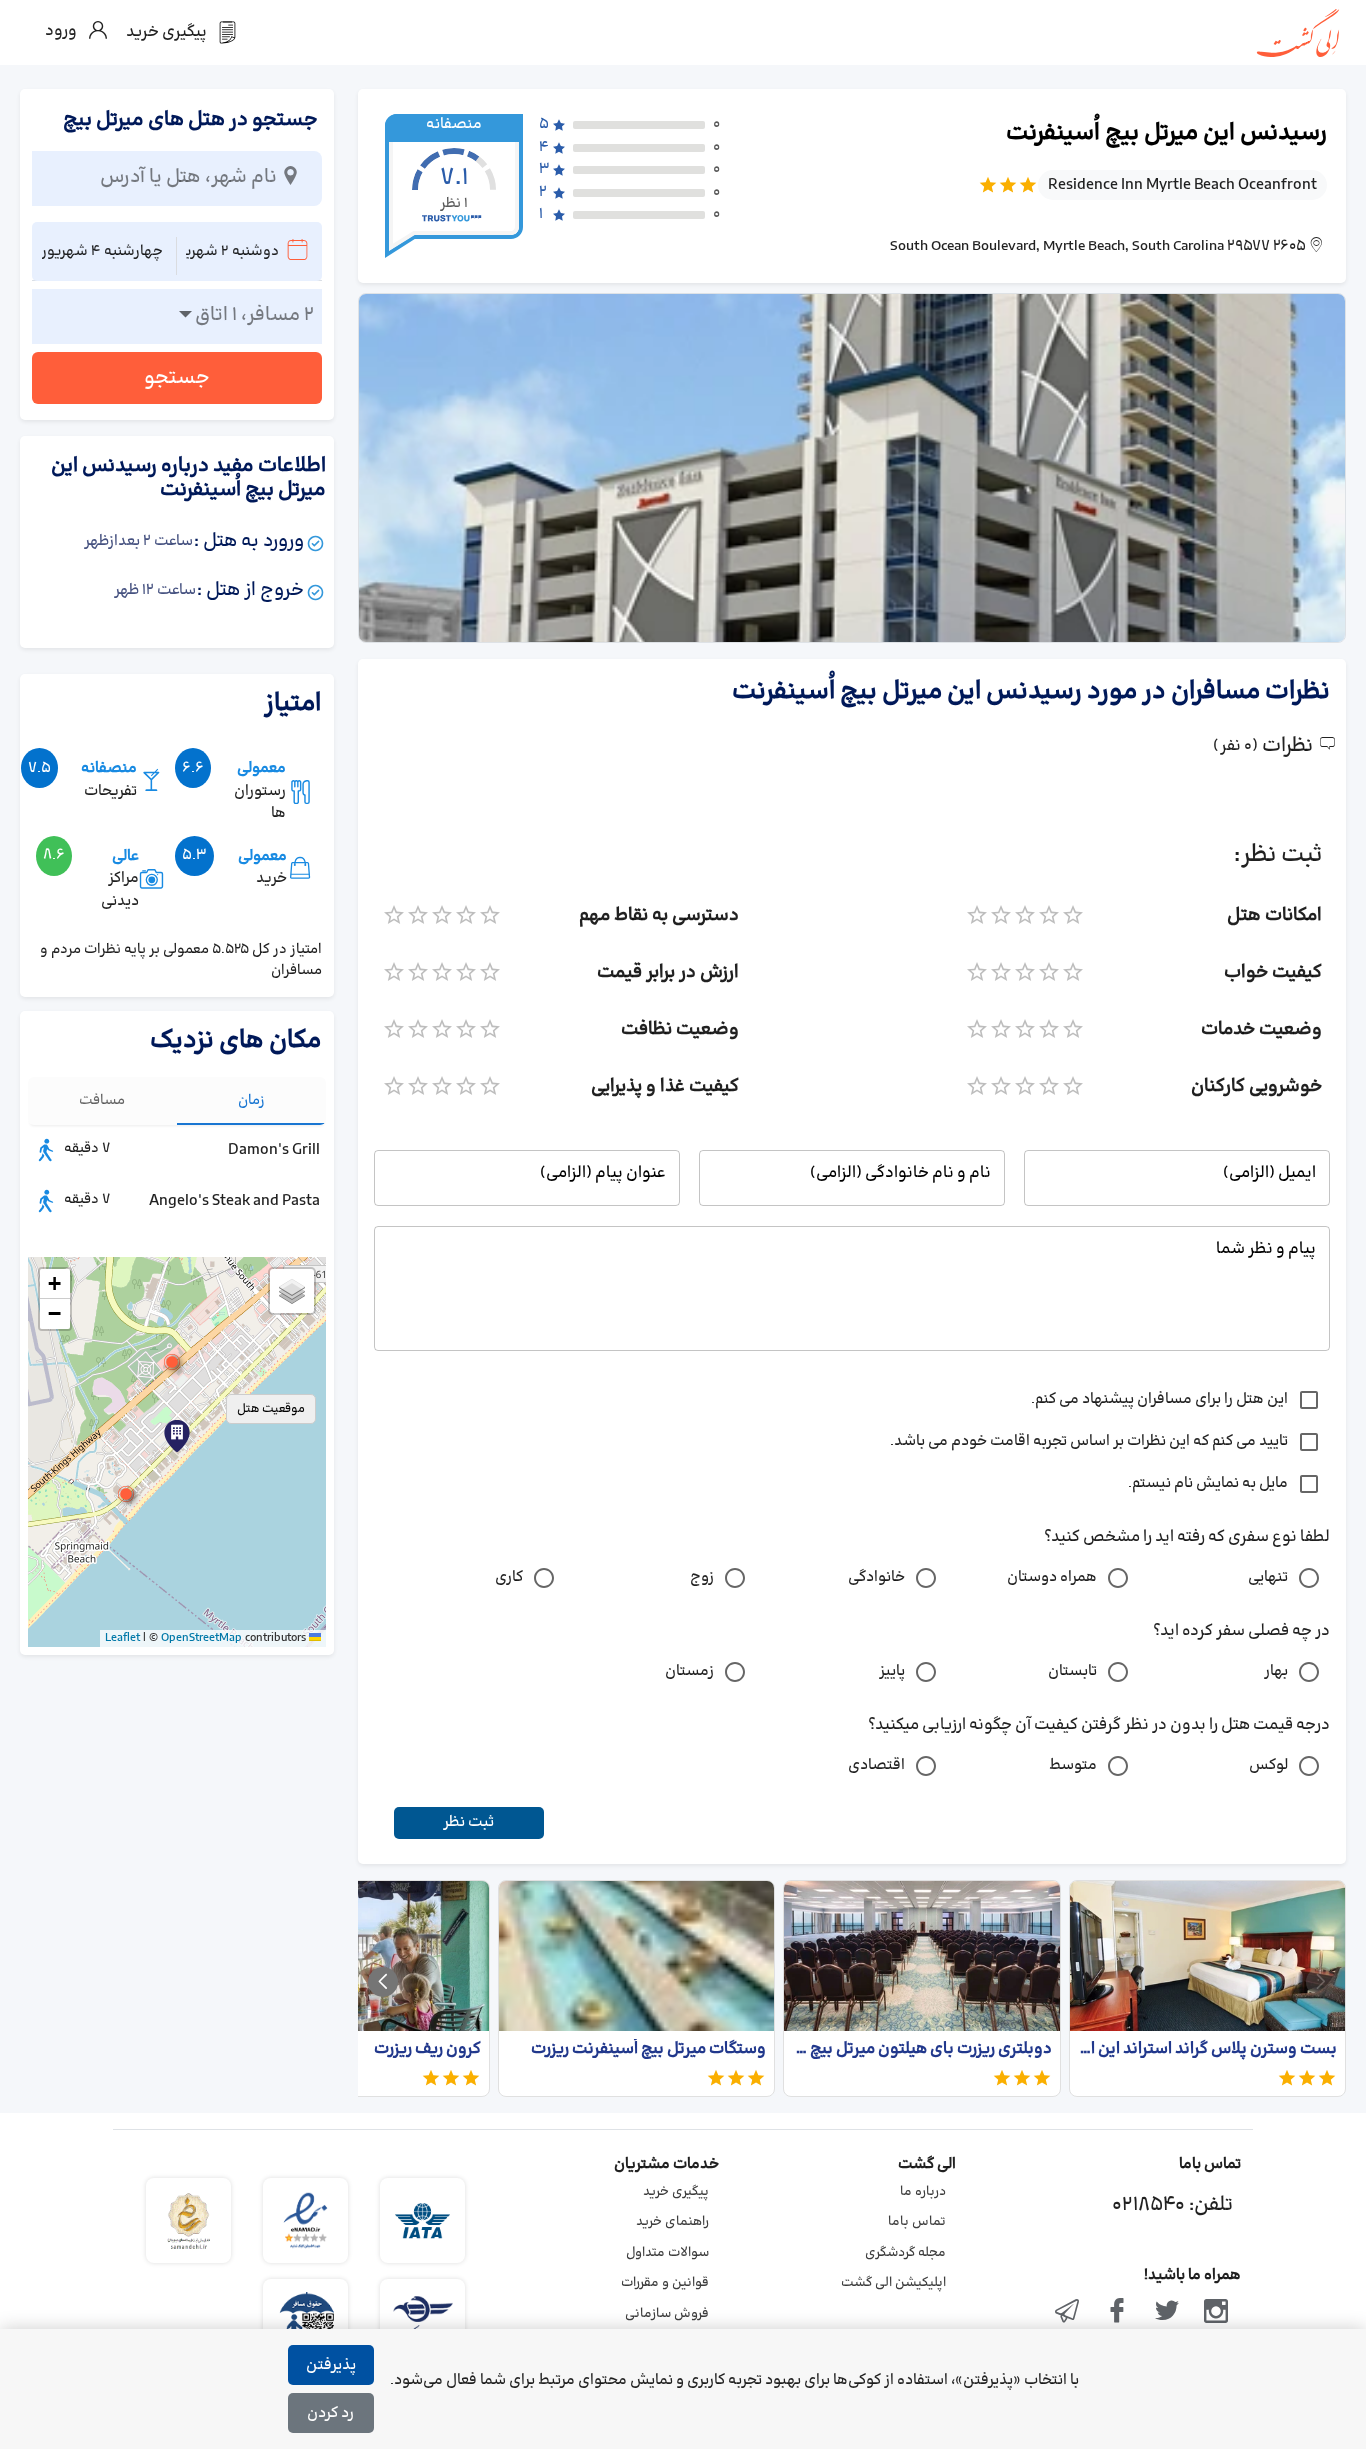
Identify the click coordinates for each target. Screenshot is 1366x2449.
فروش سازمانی (667, 2314)
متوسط (1073, 1765)
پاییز (892, 1671)
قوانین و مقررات (665, 2283)
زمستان (689, 1671)
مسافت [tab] (102, 1100)
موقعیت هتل (271, 1409)
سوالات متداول (667, 2253)
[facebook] (1117, 2313)
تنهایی (1268, 1577)
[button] (126, 1494)
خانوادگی (876, 1577)
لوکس (1268, 1765)
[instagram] (1216, 2313)
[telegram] (1068, 2313)
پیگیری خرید (676, 2192)
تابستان (1072, 1671)
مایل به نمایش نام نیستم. (1208, 1483)
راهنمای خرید (672, 2222)
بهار (1276, 1671)
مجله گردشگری (905, 2253)
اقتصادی (876, 1765)
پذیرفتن (331, 2365)
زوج (702, 1577)
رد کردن (330, 2413)
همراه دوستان (1052, 1577)
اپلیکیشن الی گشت (893, 2283)
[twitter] (1167, 2313)
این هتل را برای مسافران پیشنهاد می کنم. (1159, 1399)
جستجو (177, 378)
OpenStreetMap (201, 1638)
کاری (509, 1577)
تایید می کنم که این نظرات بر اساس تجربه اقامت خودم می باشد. (1089, 1441)
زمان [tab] (251, 1100)
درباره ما (923, 2192)
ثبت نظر (468, 1822)
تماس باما (917, 2222)
